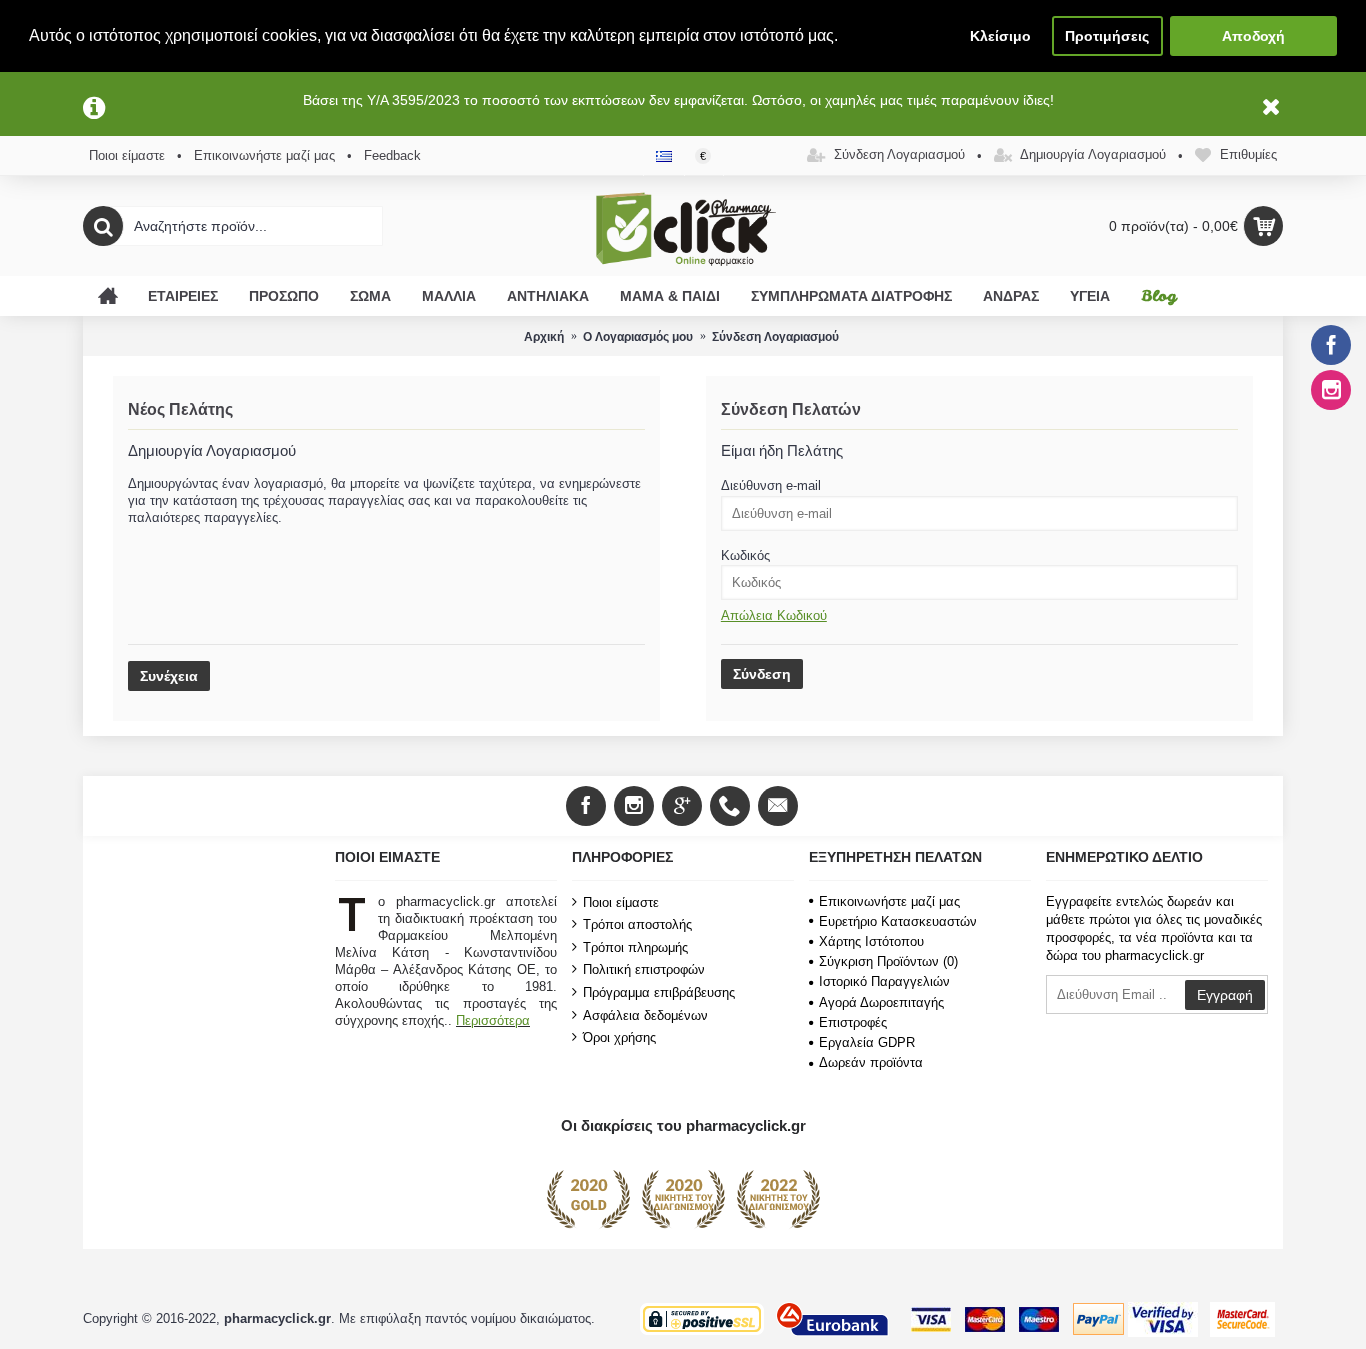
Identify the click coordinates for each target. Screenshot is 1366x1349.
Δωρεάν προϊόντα (871, 1062)
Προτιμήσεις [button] (1107, 36)
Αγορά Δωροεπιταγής (881, 1002)
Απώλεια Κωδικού (774, 615)
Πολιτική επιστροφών (644, 969)
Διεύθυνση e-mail (771, 485)
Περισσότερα (493, 1020)
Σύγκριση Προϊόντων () (888, 961)
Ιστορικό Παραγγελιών (884, 981)
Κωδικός (745, 555)
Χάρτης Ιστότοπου (871, 941)
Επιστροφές (853, 1022)
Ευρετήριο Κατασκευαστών (898, 921)
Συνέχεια (169, 676)
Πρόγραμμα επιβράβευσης (659, 992)
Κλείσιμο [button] (1000, 36)
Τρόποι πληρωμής (635, 947)
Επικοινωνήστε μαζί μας (889, 901)
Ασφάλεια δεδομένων (645, 1014)
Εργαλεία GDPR (867, 1042)
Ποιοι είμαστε (621, 901)
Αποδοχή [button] (1253, 36)
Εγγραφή (1225, 995)
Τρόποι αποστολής (637, 924)
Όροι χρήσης (619, 1037)
